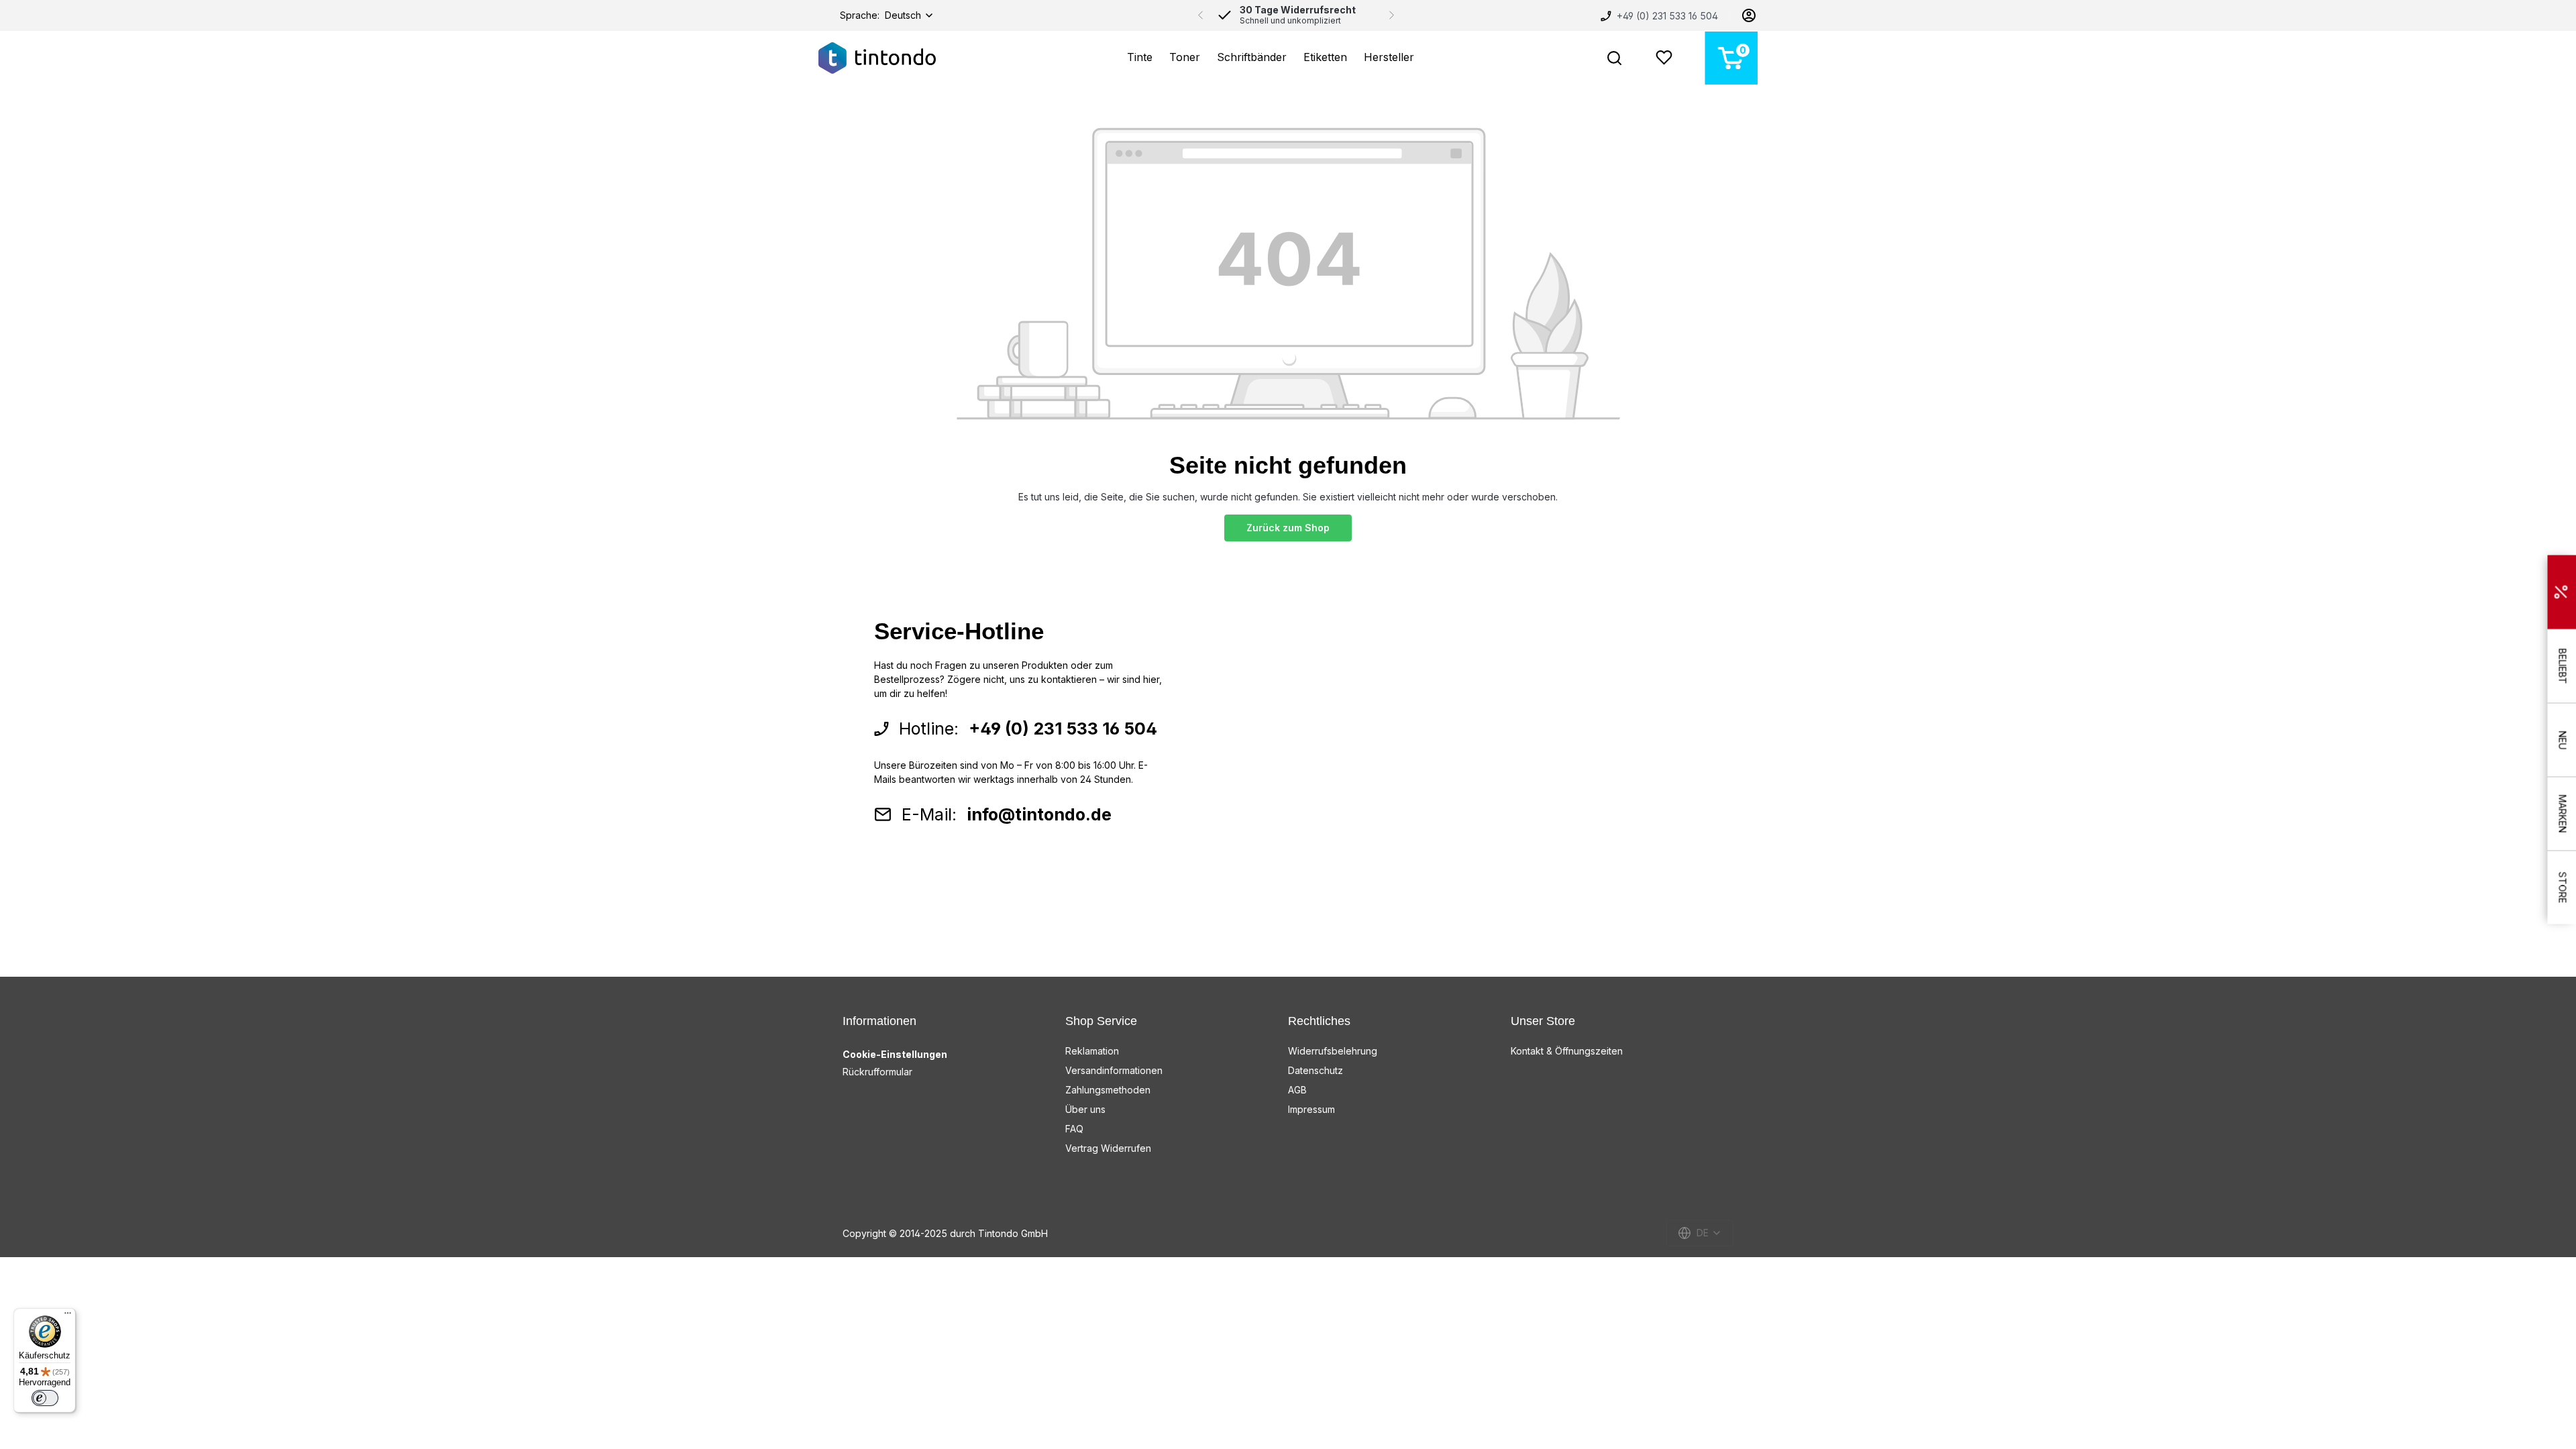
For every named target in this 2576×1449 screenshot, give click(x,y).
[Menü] (68, 1316)
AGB (1297, 1090)
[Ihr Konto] (1749, 15)
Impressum (1311, 1109)
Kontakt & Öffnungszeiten (1567, 1051)
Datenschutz (1316, 1070)
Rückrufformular (877, 1072)
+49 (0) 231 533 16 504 (1666, 16)
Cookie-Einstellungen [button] (895, 1054)
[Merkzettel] (1664, 58)
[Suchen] (1614, 58)
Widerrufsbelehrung (1333, 1051)
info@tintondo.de (1039, 814)
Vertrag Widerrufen (1108, 1148)
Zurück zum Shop (1288, 528)
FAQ (1074, 1129)
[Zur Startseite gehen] (877, 58)
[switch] (45, 1398)
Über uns (1085, 1109)
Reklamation (1092, 1051)
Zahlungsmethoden (1108, 1090)
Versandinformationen (1114, 1070)
